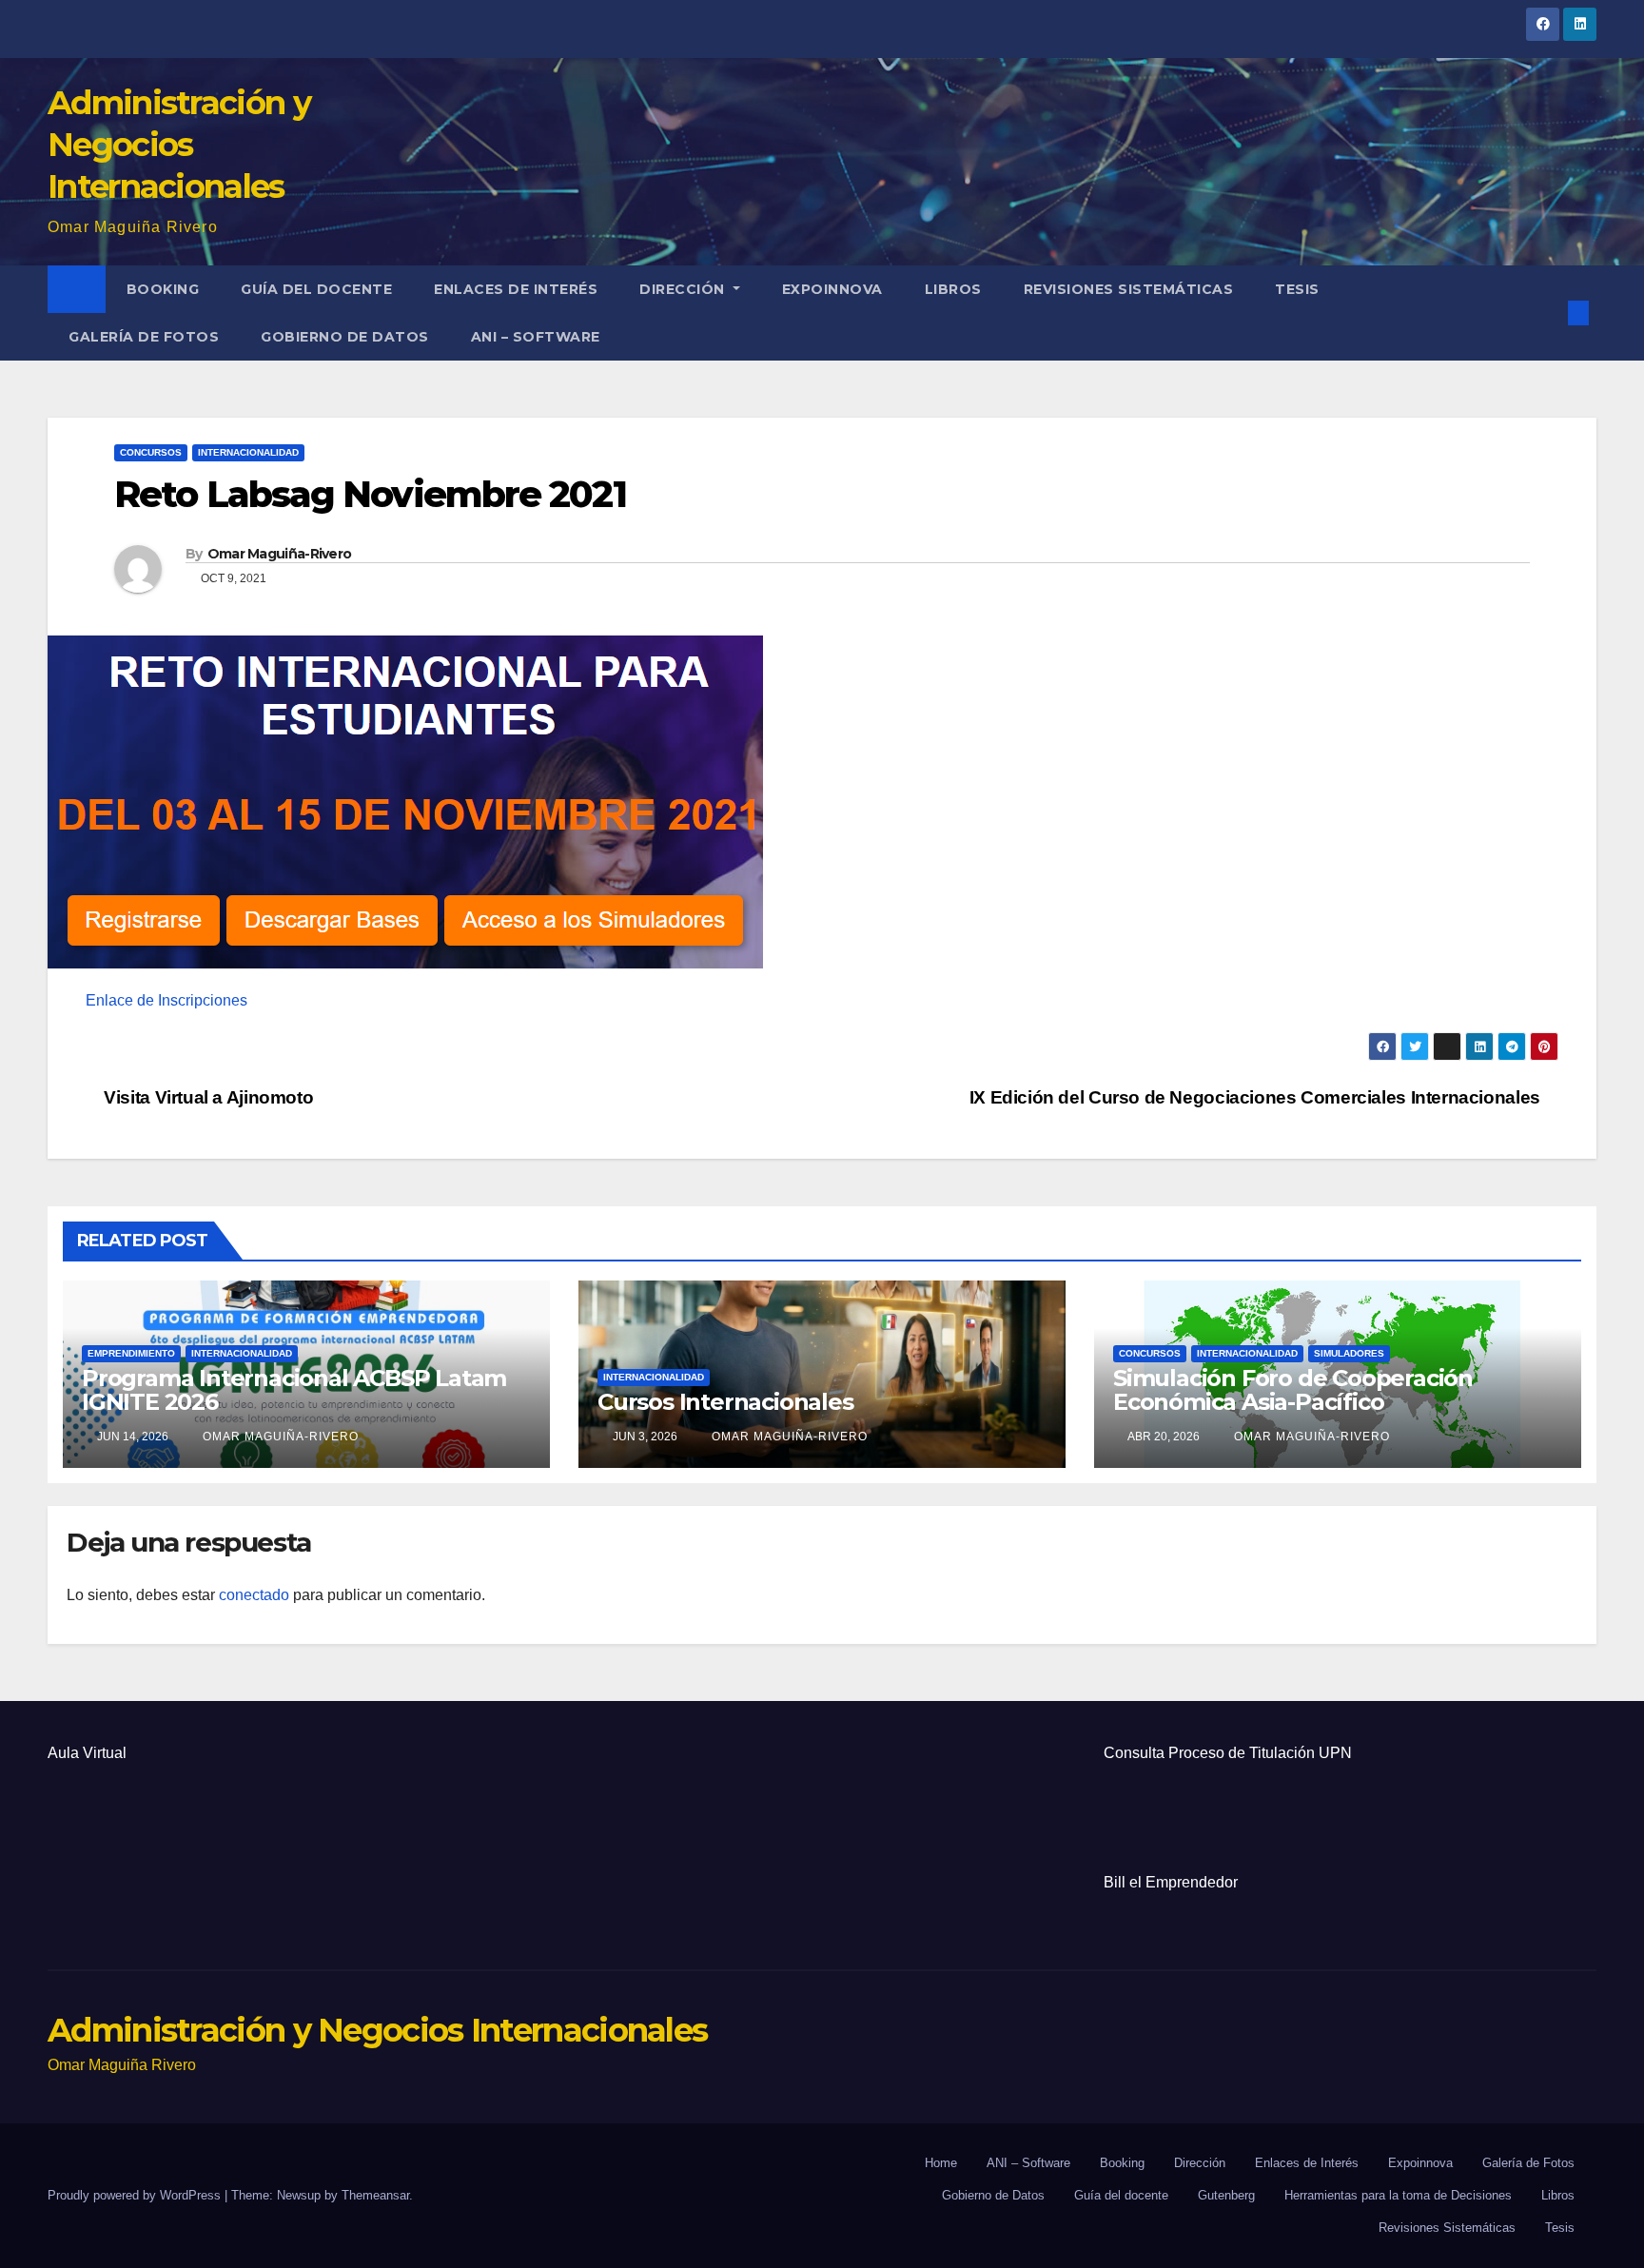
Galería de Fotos (144, 337)
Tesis (1297, 289)
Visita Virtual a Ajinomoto (206, 1097)
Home (941, 2163)
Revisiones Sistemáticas (1129, 289)
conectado (254, 1595)
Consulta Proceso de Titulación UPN (1228, 1753)
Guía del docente (316, 289)
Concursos (151, 452)
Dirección (684, 289)
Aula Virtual (87, 1753)
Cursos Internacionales (725, 1402)
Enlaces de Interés (516, 289)
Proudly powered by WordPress (136, 2195)
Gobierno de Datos (345, 337)
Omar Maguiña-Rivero (280, 554)
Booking (163, 289)
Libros (953, 289)
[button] (1547, 313)
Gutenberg (1226, 2195)
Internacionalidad (248, 452)
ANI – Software (536, 337)
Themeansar (375, 2195)
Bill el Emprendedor (1171, 1882)
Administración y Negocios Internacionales (179, 145)
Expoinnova (832, 289)
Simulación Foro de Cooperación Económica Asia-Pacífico (1293, 1390)
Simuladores (1349, 1353)
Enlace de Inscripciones (166, 1000)
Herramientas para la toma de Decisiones (1398, 2195)
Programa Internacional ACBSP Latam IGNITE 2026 (294, 1390)
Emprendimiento (131, 1353)
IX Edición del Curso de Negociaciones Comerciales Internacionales (1257, 1097)
